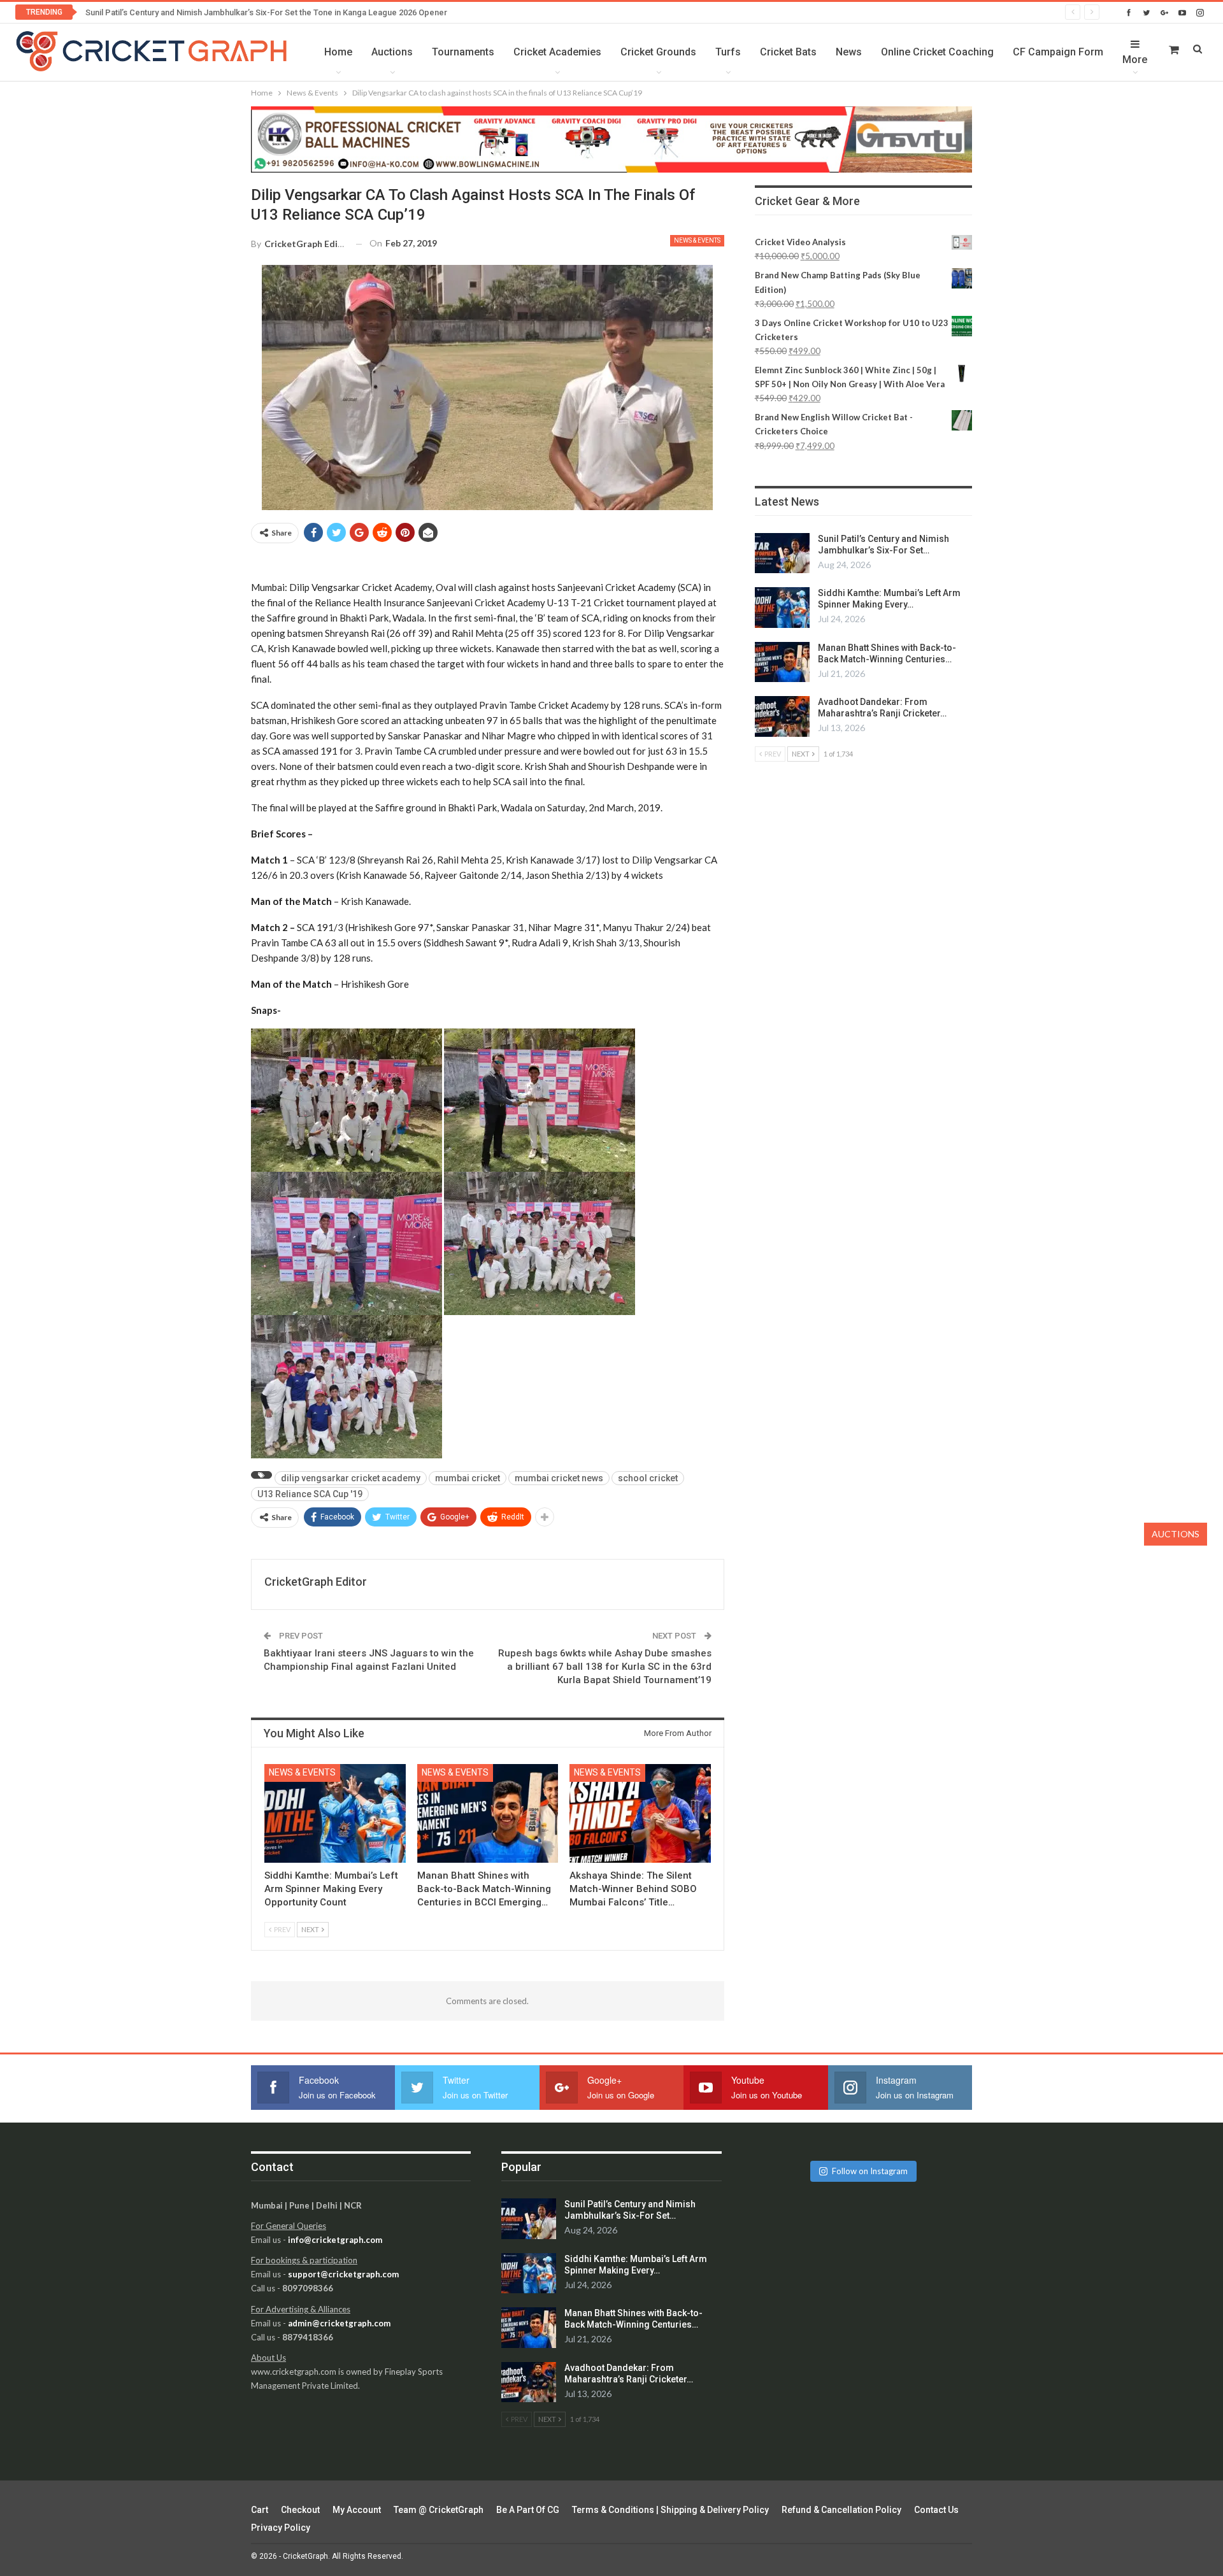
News (849, 52)
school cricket (648, 1478)
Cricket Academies (557, 52)
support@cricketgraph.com (343, 2274)
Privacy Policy (281, 2528)
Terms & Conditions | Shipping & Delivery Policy (670, 2510)
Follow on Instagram (870, 2171)
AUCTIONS (1176, 1534)
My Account (357, 2510)
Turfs (728, 52)
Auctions (392, 52)
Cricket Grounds (658, 52)
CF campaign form (1058, 52)
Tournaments (463, 52)
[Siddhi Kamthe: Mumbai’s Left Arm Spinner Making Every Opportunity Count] (335, 1813)
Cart (260, 2510)
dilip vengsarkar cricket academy (351, 1478)
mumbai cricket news (559, 1478)
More (1135, 60)
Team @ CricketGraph (439, 2510)
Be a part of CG (528, 2510)
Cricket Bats (788, 52)
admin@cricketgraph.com (339, 2323)
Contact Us (936, 2510)
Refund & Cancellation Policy (841, 2510)
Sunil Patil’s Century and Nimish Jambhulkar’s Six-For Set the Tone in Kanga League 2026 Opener (266, 12)
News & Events (697, 240)
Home (338, 52)
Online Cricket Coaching (937, 52)
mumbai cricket (468, 1478)
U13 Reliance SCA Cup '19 (310, 1494)
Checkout (300, 2510)
